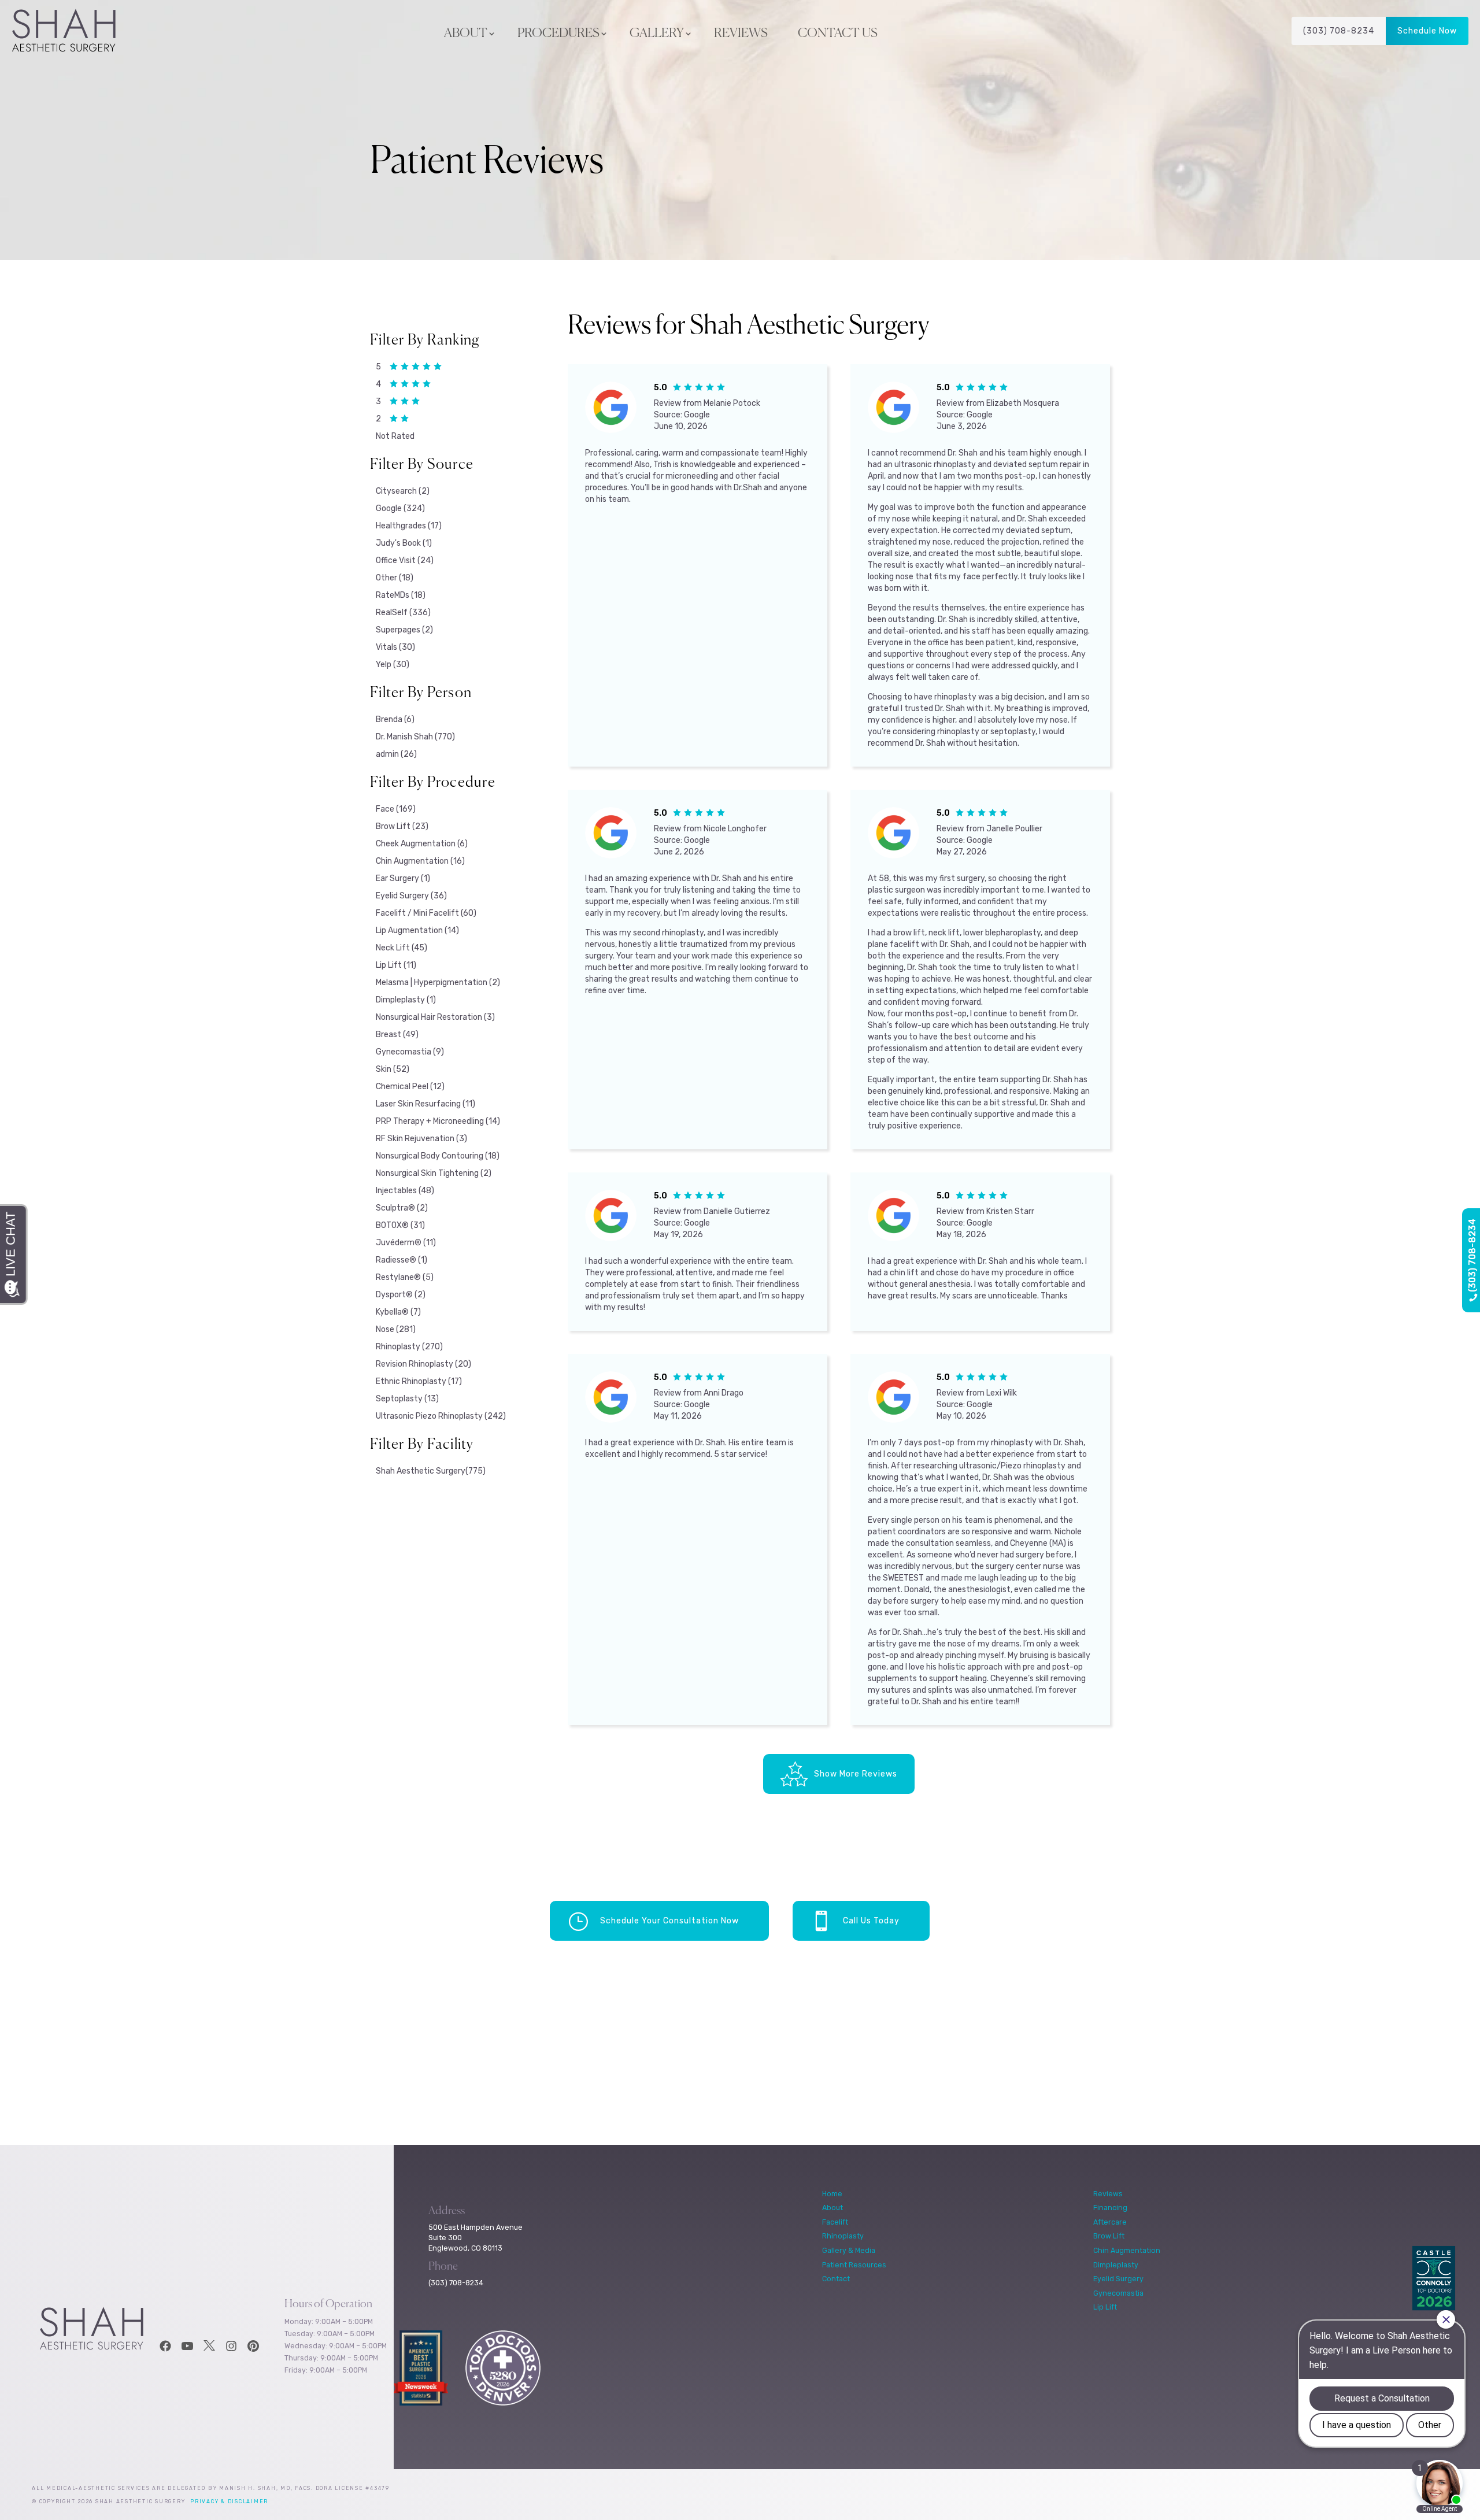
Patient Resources (854, 2265)
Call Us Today (871, 1921)
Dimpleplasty (1116, 2265)
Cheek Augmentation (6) (422, 844)
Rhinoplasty (843, 2236)
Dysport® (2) (401, 1295)
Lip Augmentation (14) (417, 930)
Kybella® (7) (398, 1312)
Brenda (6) (395, 719)
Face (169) (396, 809)
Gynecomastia (1118, 2293)
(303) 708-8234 (1339, 31)
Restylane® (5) (405, 1277)
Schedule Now (1427, 31)
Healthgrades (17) (409, 526)
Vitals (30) (395, 647)
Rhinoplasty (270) (409, 1347)
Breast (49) (397, 1035)
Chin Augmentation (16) (420, 861)
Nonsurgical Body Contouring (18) (438, 1156)
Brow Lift (1109, 2236)
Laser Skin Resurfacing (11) (425, 1104)
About (466, 34)
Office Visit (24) (405, 560)
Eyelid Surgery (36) (411, 896)
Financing (1110, 2208)
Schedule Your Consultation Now (669, 1921)
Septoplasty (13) (407, 1399)
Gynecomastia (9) (410, 1052)
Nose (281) (396, 1329)
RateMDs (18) (401, 595)
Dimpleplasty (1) (406, 1000)
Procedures (558, 34)
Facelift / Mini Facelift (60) (426, 913)
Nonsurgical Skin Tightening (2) (434, 1173)
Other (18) (395, 578)
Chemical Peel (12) (410, 1087)
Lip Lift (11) (396, 965)
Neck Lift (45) (402, 948)
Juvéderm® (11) (406, 1243)
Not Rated (395, 436)
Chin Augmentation (1127, 2250)
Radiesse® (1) (402, 1260)
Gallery (657, 34)
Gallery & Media (849, 2250)
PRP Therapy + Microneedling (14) (438, 1121)
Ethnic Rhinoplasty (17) (419, 1381)
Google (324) (400, 508)
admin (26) (396, 754)
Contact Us (838, 34)
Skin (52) (393, 1069)
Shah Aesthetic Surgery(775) (431, 1471)
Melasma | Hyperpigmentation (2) (438, 983)
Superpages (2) (404, 630)
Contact (836, 2279)
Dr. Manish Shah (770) (415, 737)
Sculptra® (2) (402, 1208)
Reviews (741, 34)
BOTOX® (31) (400, 1225)
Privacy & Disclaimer (229, 2502)
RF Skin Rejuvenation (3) (421, 1139)
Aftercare (1110, 2222)
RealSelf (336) (403, 613)
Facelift (835, 2222)
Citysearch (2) (403, 491)
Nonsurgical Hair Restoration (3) (435, 1017)
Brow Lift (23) (402, 826)
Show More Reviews (856, 1774)
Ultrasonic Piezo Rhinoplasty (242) (441, 1416)
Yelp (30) (393, 665)
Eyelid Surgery (1118, 2279)
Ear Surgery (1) (403, 878)
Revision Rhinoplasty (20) (423, 1364)
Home (832, 2194)
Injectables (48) (405, 1191)
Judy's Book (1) (404, 543)
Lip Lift (1105, 2307)
